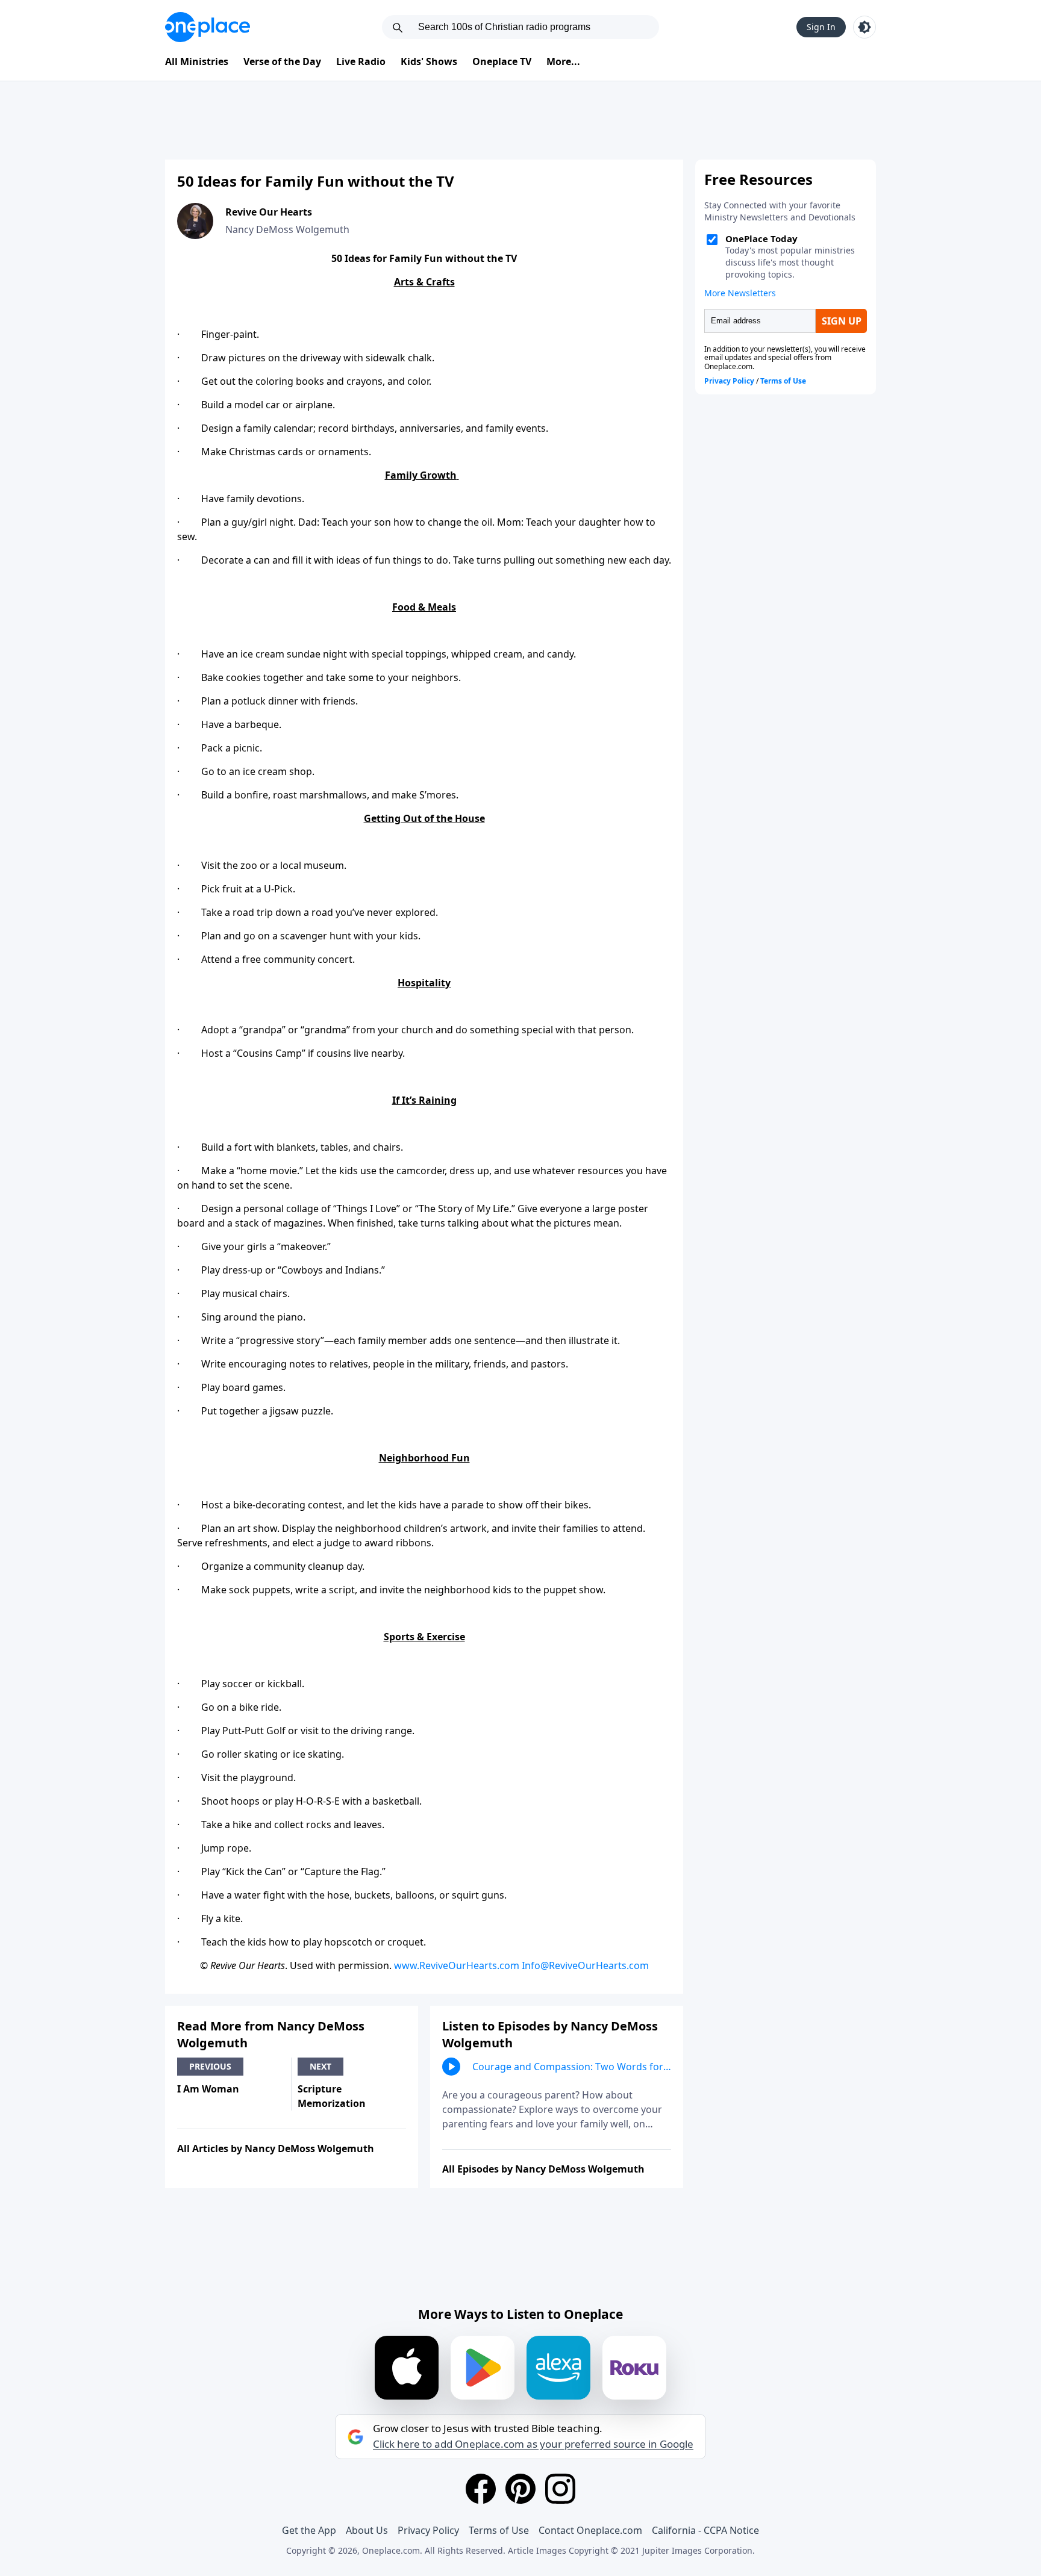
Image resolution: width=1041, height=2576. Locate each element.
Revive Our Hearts (269, 212)
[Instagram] (560, 2489)
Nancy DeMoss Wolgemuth (287, 229)
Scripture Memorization (332, 2096)
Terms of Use (499, 2530)
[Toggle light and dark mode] (864, 27)
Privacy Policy (428, 2530)
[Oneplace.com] (208, 27)
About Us (367, 2530)
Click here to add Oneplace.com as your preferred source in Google (533, 2444)
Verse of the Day (282, 61)
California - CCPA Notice (705, 2530)
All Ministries (197, 61)
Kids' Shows (429, 61)
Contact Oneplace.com (590, 2530)
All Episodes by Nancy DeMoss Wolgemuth (543, 2169)
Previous (210, 2066)
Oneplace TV (502, 61)
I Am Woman (208, 2089)
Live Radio (361, 61)
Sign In (821, 27)
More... (563, 61)
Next (320, 2066)
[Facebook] (481, 2489)
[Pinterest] (520, 2489)
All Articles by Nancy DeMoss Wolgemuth (276, 2148)
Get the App (309, 2530)
